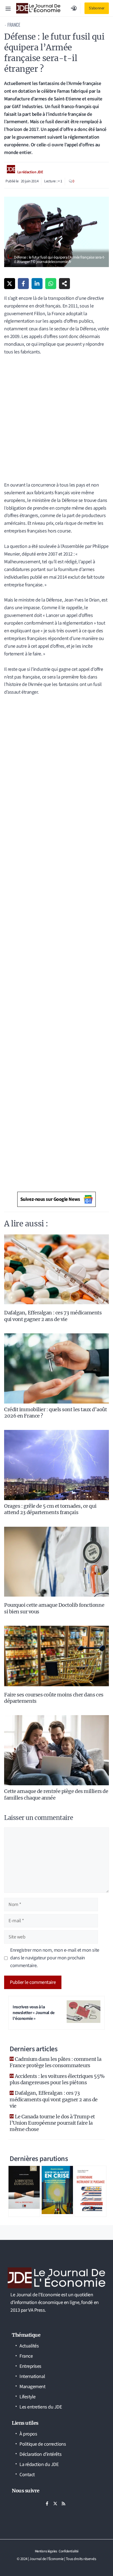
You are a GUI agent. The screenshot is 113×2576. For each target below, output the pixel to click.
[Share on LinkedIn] (37, 284)
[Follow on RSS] (63, 2503)
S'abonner (97, 8)
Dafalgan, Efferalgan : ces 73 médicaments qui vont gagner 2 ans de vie (53, 1316)
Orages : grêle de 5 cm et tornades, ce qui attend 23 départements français (50, 1509)
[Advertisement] (56, 422)
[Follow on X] (55, 2503)
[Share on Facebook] (23, 284)
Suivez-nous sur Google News (50, 1199)
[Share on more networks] (64, 284)
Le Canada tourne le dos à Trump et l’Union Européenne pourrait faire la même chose (52, 2123)
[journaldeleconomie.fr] (38, 8)
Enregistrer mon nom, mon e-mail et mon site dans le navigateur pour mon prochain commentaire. (55, 1958)
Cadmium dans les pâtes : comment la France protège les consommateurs (55, 2062)
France (14, 25)
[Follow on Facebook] (47, 2503)
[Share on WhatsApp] (51, 284)
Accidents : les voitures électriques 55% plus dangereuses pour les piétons (57, 2079)
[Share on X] (10, 284)
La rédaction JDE (30, 172)
